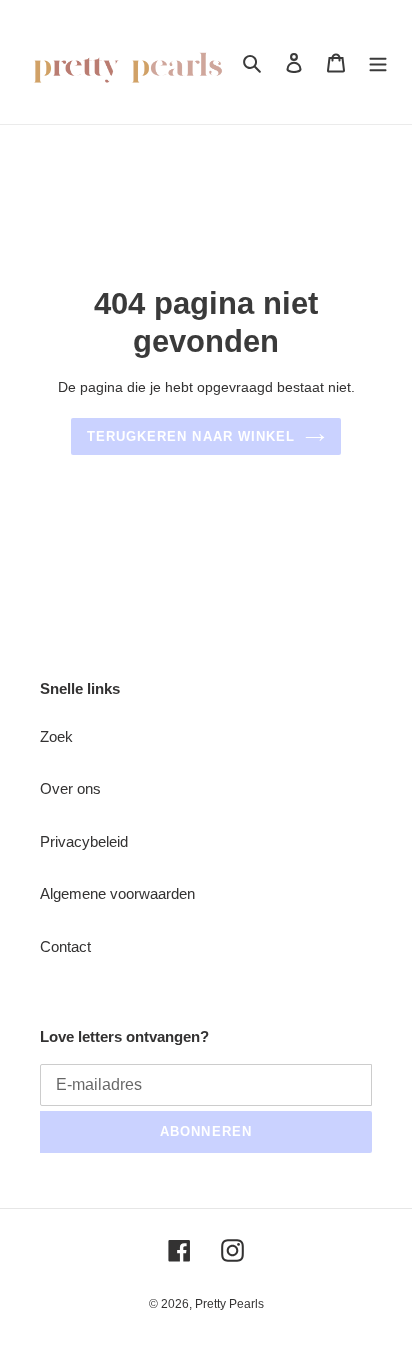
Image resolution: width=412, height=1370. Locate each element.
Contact (65, 946)
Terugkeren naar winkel (191, 436)
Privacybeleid (84, 841)
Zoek (56, 736)
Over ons (70, 788)
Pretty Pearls (229, 1304)
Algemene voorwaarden (117, 893)
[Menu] (378, 62)
